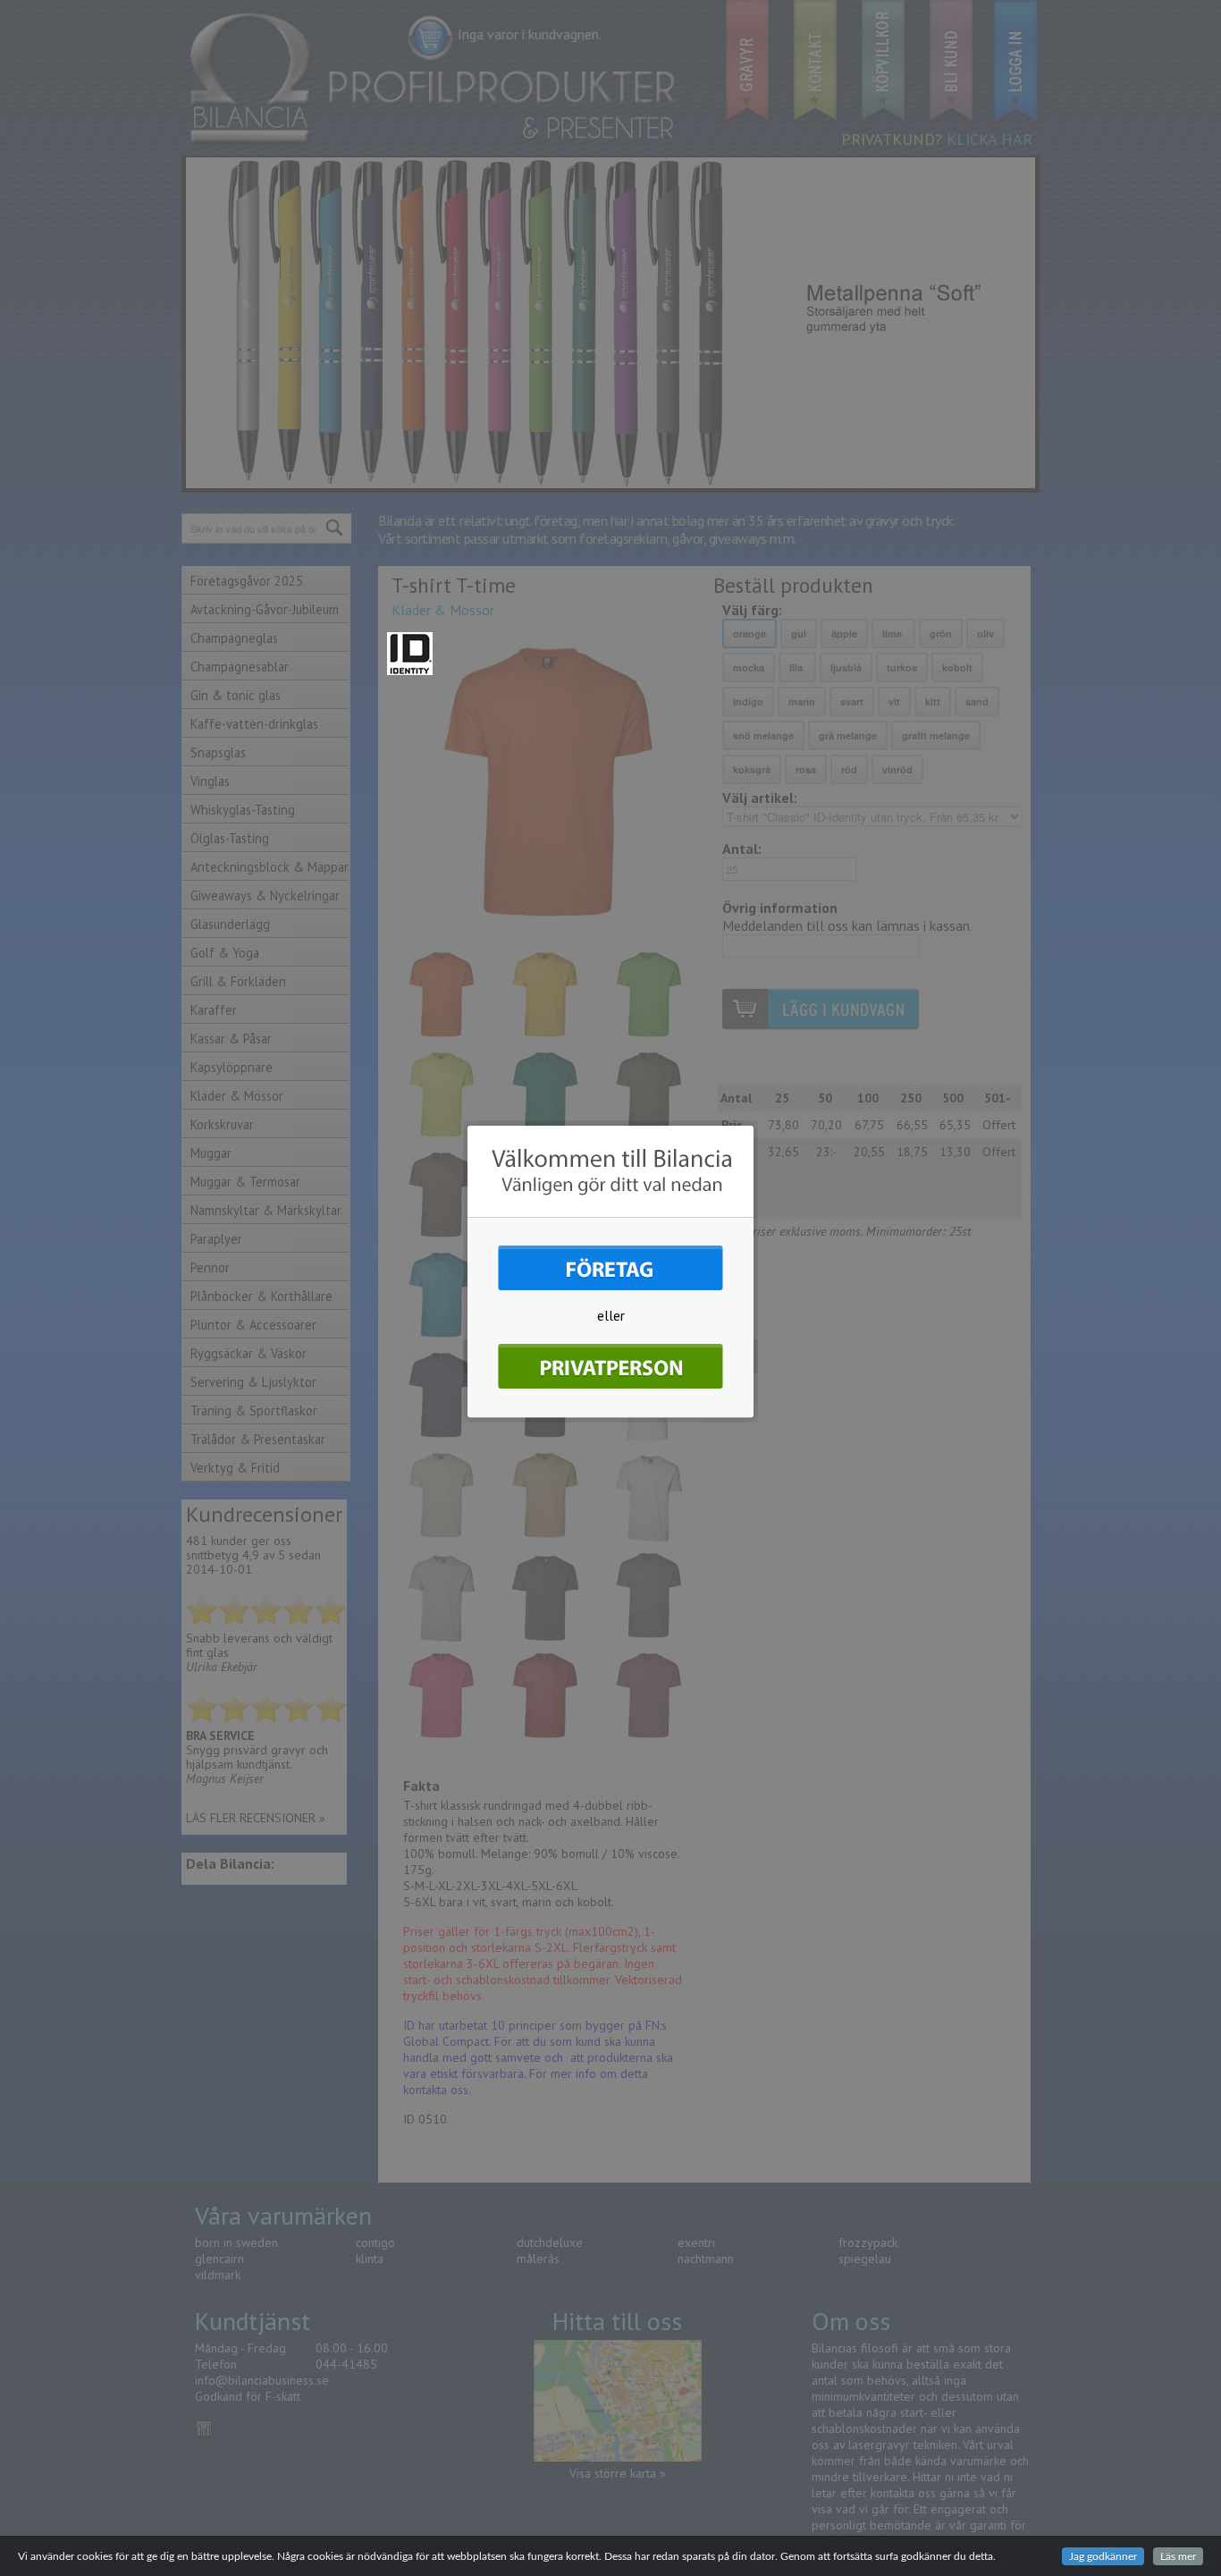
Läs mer (1178, 2556)
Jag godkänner (1103, 2556)
